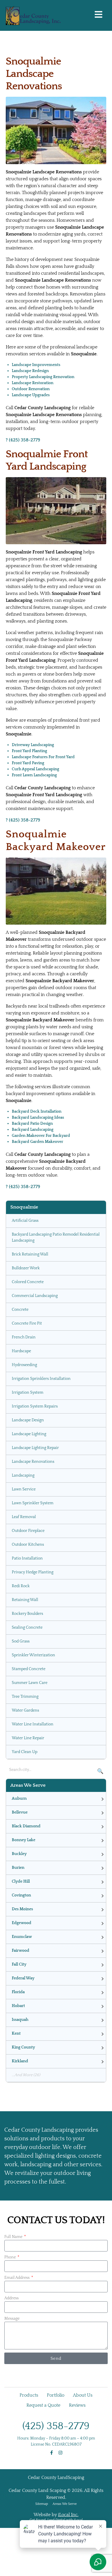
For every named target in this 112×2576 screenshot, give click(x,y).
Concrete (20, 1310)
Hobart (18, 2006)
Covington (21, 1895)
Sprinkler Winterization (33, 1655)
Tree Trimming (25, 1697)
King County (23, 2047)
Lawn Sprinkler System (33, 1503)
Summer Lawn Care (30, 1683)
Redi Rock (21, 1586)
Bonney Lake (24, 1840)
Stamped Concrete (29, 1669)
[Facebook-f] (52, 2453)
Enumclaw (22, 1937)
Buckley (19, 1854)
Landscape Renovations (33, 1462)
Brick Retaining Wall (30, 1254)
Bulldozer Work (26, 1268)
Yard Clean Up (25, 1752)
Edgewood (22, 1923)
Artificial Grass (25, 1221)
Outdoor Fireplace (28, 1531)
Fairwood (21, 1951)
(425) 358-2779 (56, 2426)
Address (11, 2298)
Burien (18, 1868)
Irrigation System (28, 1393)
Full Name (14, 2237)
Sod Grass (21, 1641)
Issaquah (20, 2020)
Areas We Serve (65, 2504)
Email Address (17, 2278)
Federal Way (23, 1978)
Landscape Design (28, 1420)
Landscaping (23, 1475)
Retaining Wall (25, 1600)
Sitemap (42, 2504)
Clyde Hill (21, 1881)
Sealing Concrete (27, 1627)
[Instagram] (60, 2453)
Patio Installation (27, 1558)
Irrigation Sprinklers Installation (41, 1379)
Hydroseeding (24, 1365)
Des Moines (22, 1909)
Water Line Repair (28, 1738)
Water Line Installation (33, 1724)
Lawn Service (24, 1489)
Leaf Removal (24, 1517)
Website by (56, 2515)
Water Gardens (25, 1710)
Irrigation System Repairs (35, 1406)
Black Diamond (26, 1826)
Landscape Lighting (29, 1434)
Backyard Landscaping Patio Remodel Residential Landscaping (56, 1237)
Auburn (19, 1799)
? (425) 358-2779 (23, 440)
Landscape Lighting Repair (35, 1448)
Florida (18, 1992)
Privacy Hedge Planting (33, 1572)
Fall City (19, 1964)
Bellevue (20, 1812)
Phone (10, 2257)
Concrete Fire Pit (27, 1323)
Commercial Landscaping (35, 1296)
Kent (16, 2034)
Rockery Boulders (27, 1614)
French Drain (24, 1337)
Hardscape (21, 1351)
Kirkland (20, 2061)
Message (12, 2319)
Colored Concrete (28, 1282)
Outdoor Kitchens (28, 1545)
